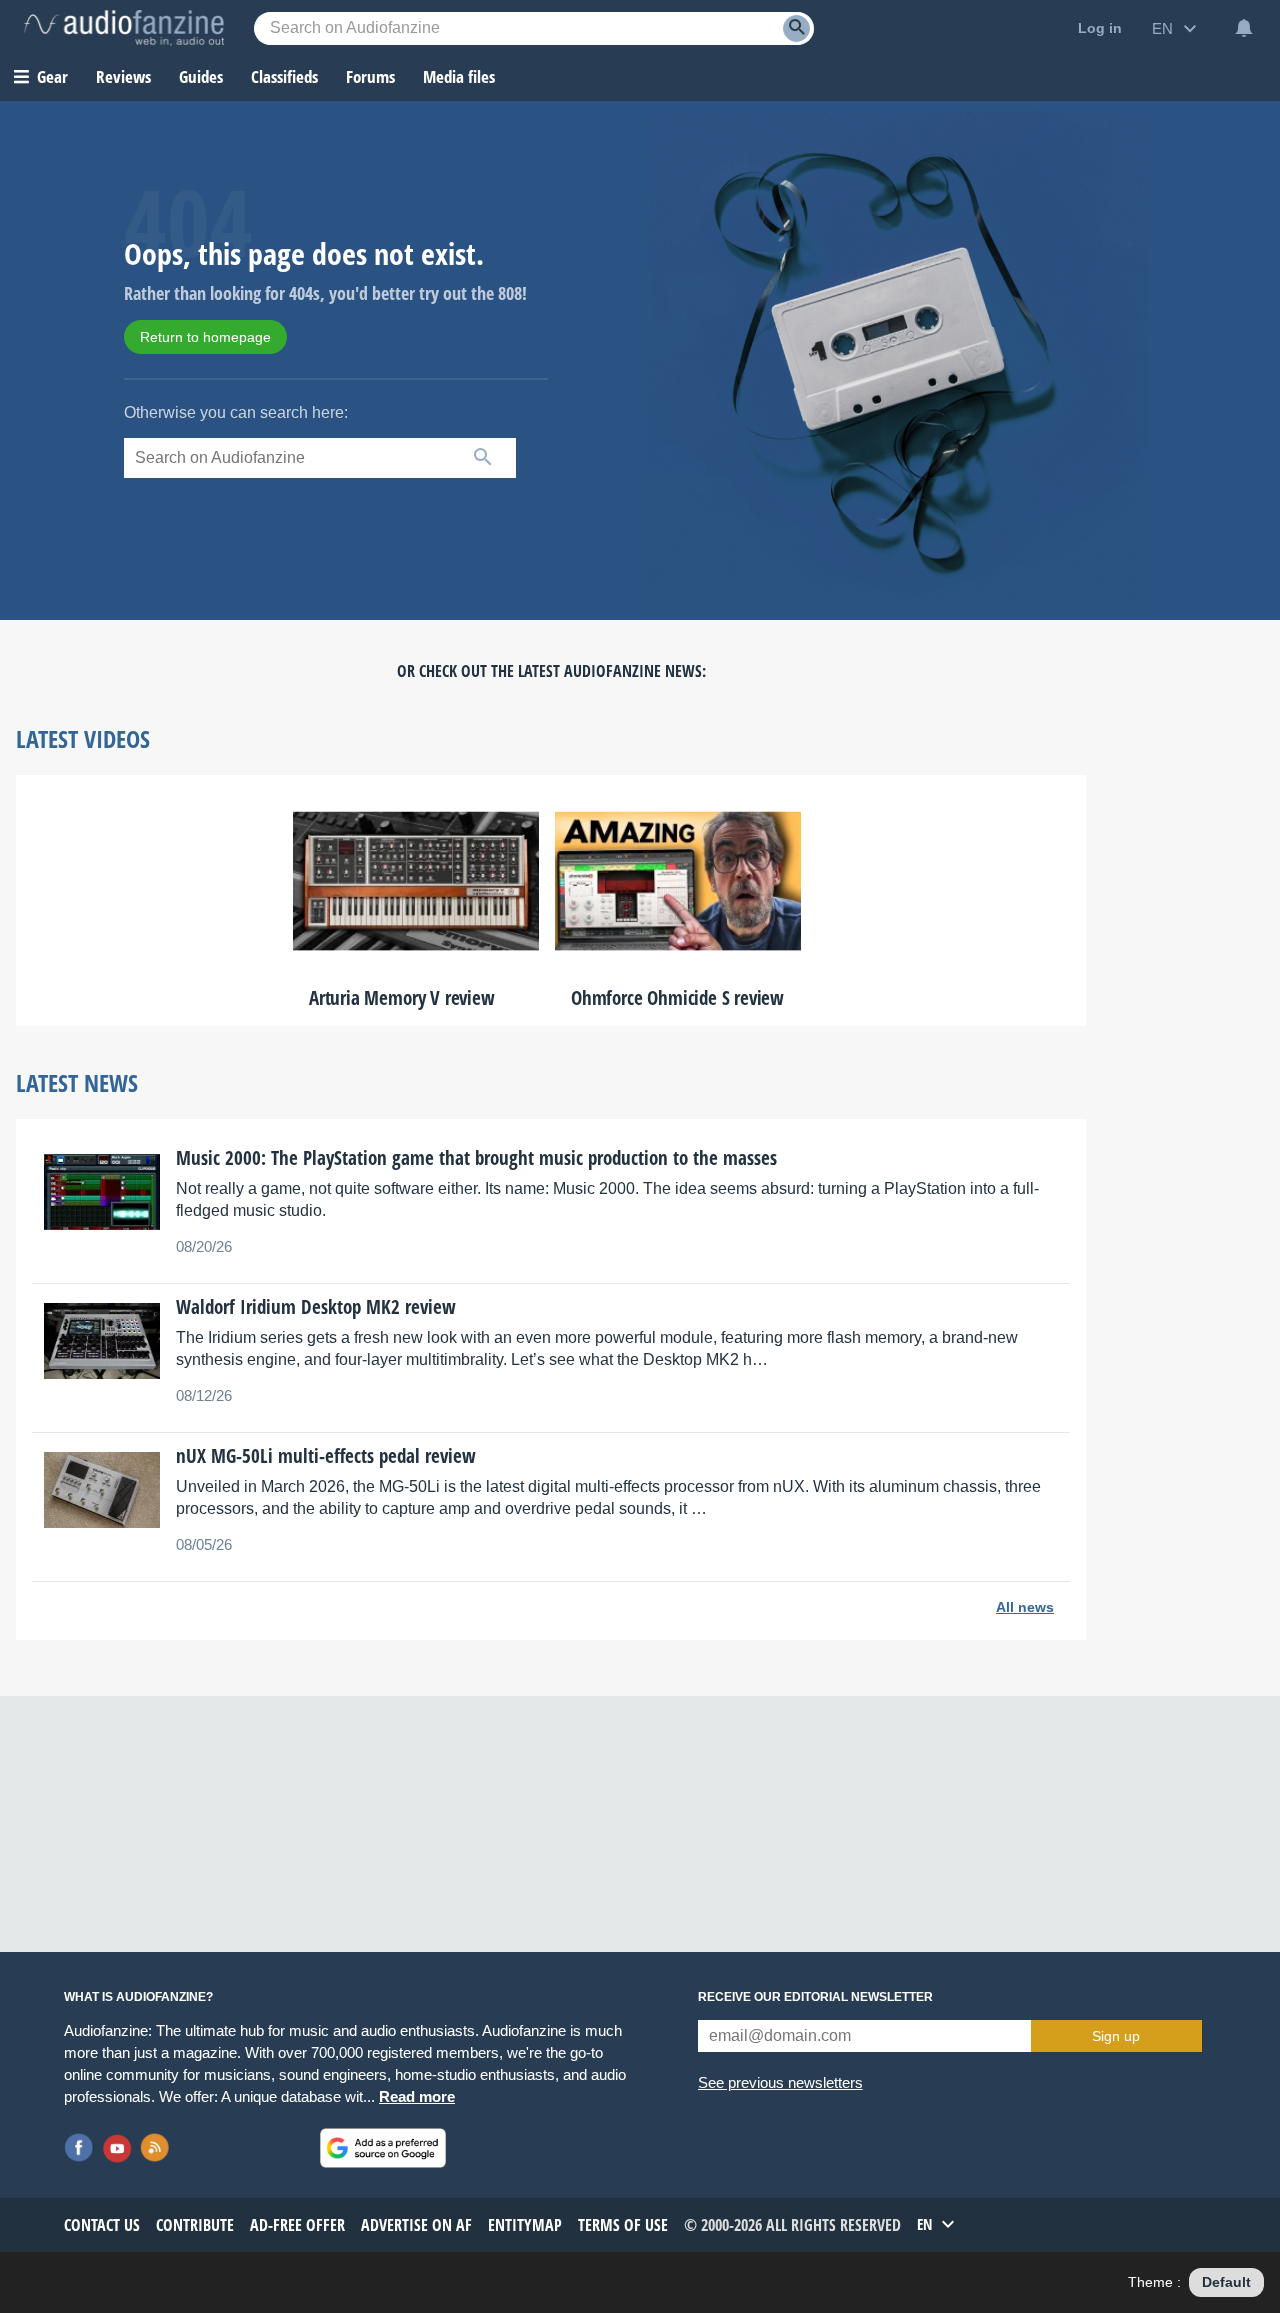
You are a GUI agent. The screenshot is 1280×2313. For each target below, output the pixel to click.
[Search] (796, 28)
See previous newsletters (780, 2082)
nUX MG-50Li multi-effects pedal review (326, 1456)
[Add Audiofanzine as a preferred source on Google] (383, 2148)
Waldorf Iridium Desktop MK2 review (316, 1307)
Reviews (123, 76)
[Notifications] (1244, 28)
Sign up (1116, 2036)
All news (1025, 1607)
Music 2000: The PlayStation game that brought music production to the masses (476, 1158)
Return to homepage (205, 337)
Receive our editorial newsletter (815, 1997)
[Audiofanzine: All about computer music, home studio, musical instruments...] (124, 28)
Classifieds (284, 76)
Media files (459, 76)
